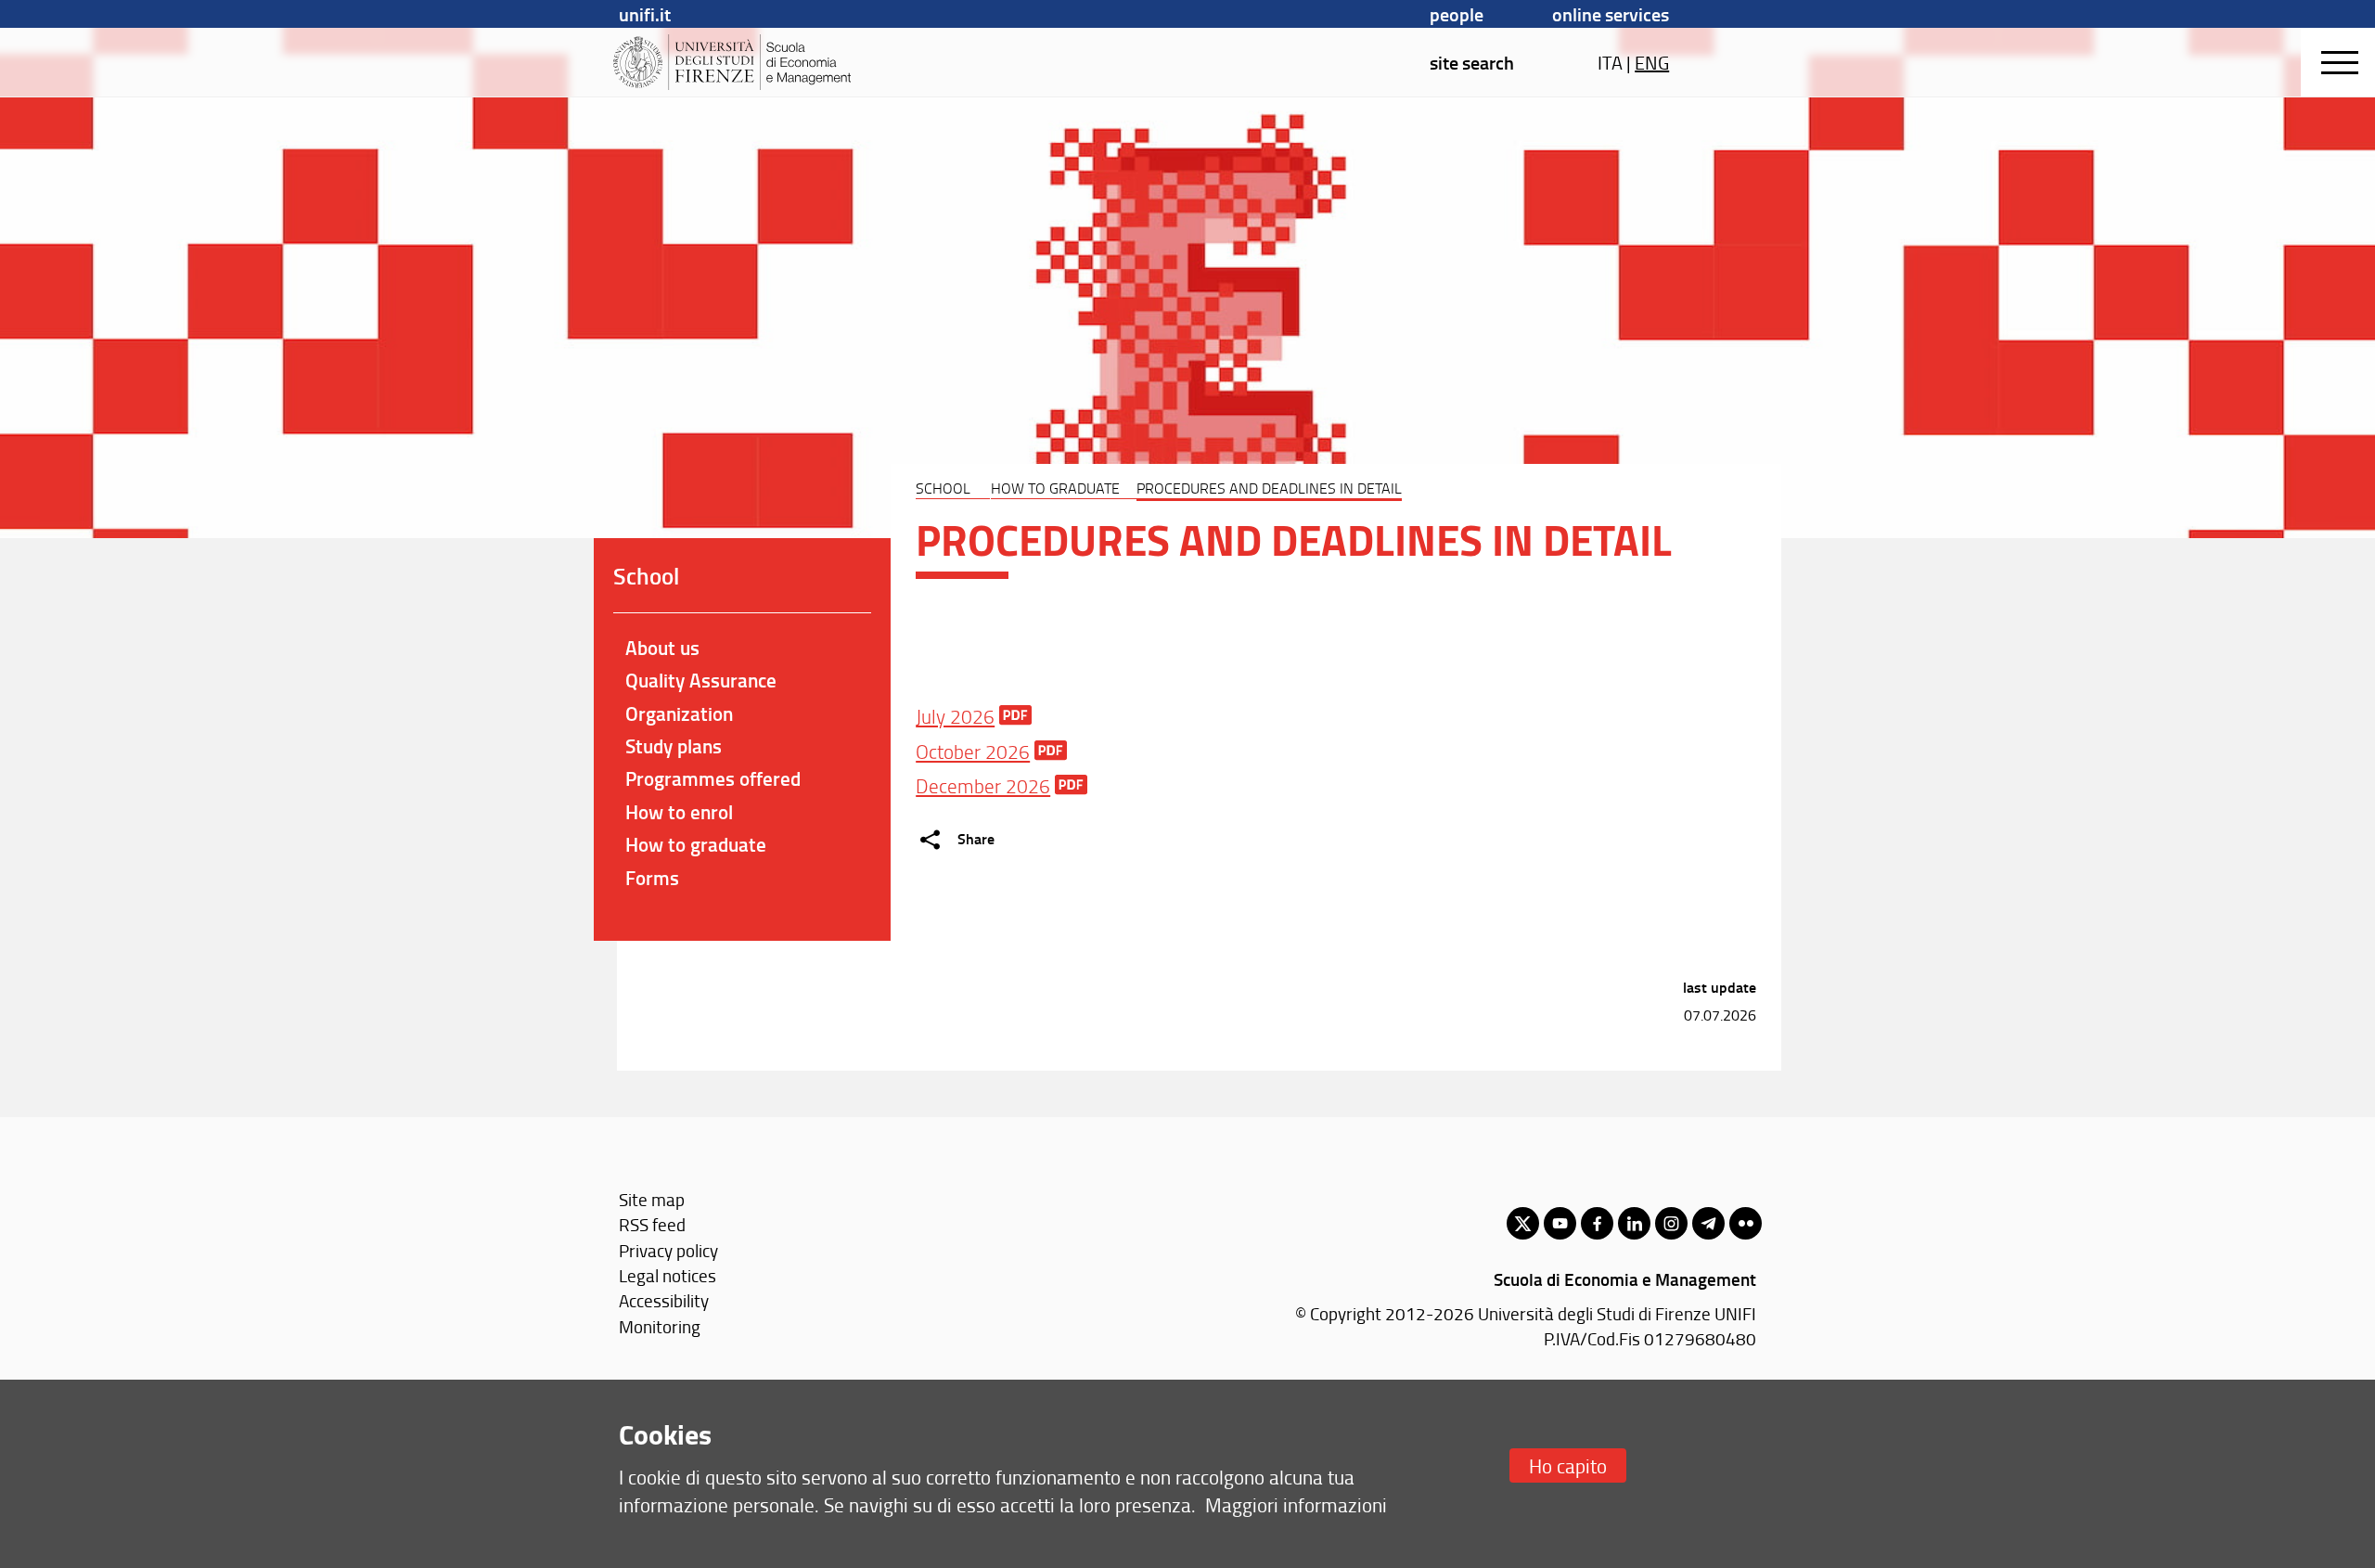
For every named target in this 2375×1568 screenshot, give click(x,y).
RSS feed (652, 1224)
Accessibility (664, 1300)
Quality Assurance (701, 680)
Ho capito (1568, 1465)
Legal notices (668, 1275)
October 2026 (973, 751)
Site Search (1472, 62)
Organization (679, 713)
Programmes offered (713, 778)
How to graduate (1055, 488)
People (1457, 14)
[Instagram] (1671, 1223)
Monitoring (660, 1326)
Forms (652, 878)
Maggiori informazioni (1296, 1504)
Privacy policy (668, 1250)
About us (662, 648)
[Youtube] (1560, 1223)
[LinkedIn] (1634, 1223)
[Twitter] (1523, 1223)
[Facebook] (1597, 1223)
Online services (1611, 14)
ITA (1610, 62)
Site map (652, 1199)
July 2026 (955, 716)
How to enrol (679, 812)
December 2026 (983, 785)
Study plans (674, 746)
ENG (1652, 62)
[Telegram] (1708, 1223)
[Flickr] (1746, 1223)
